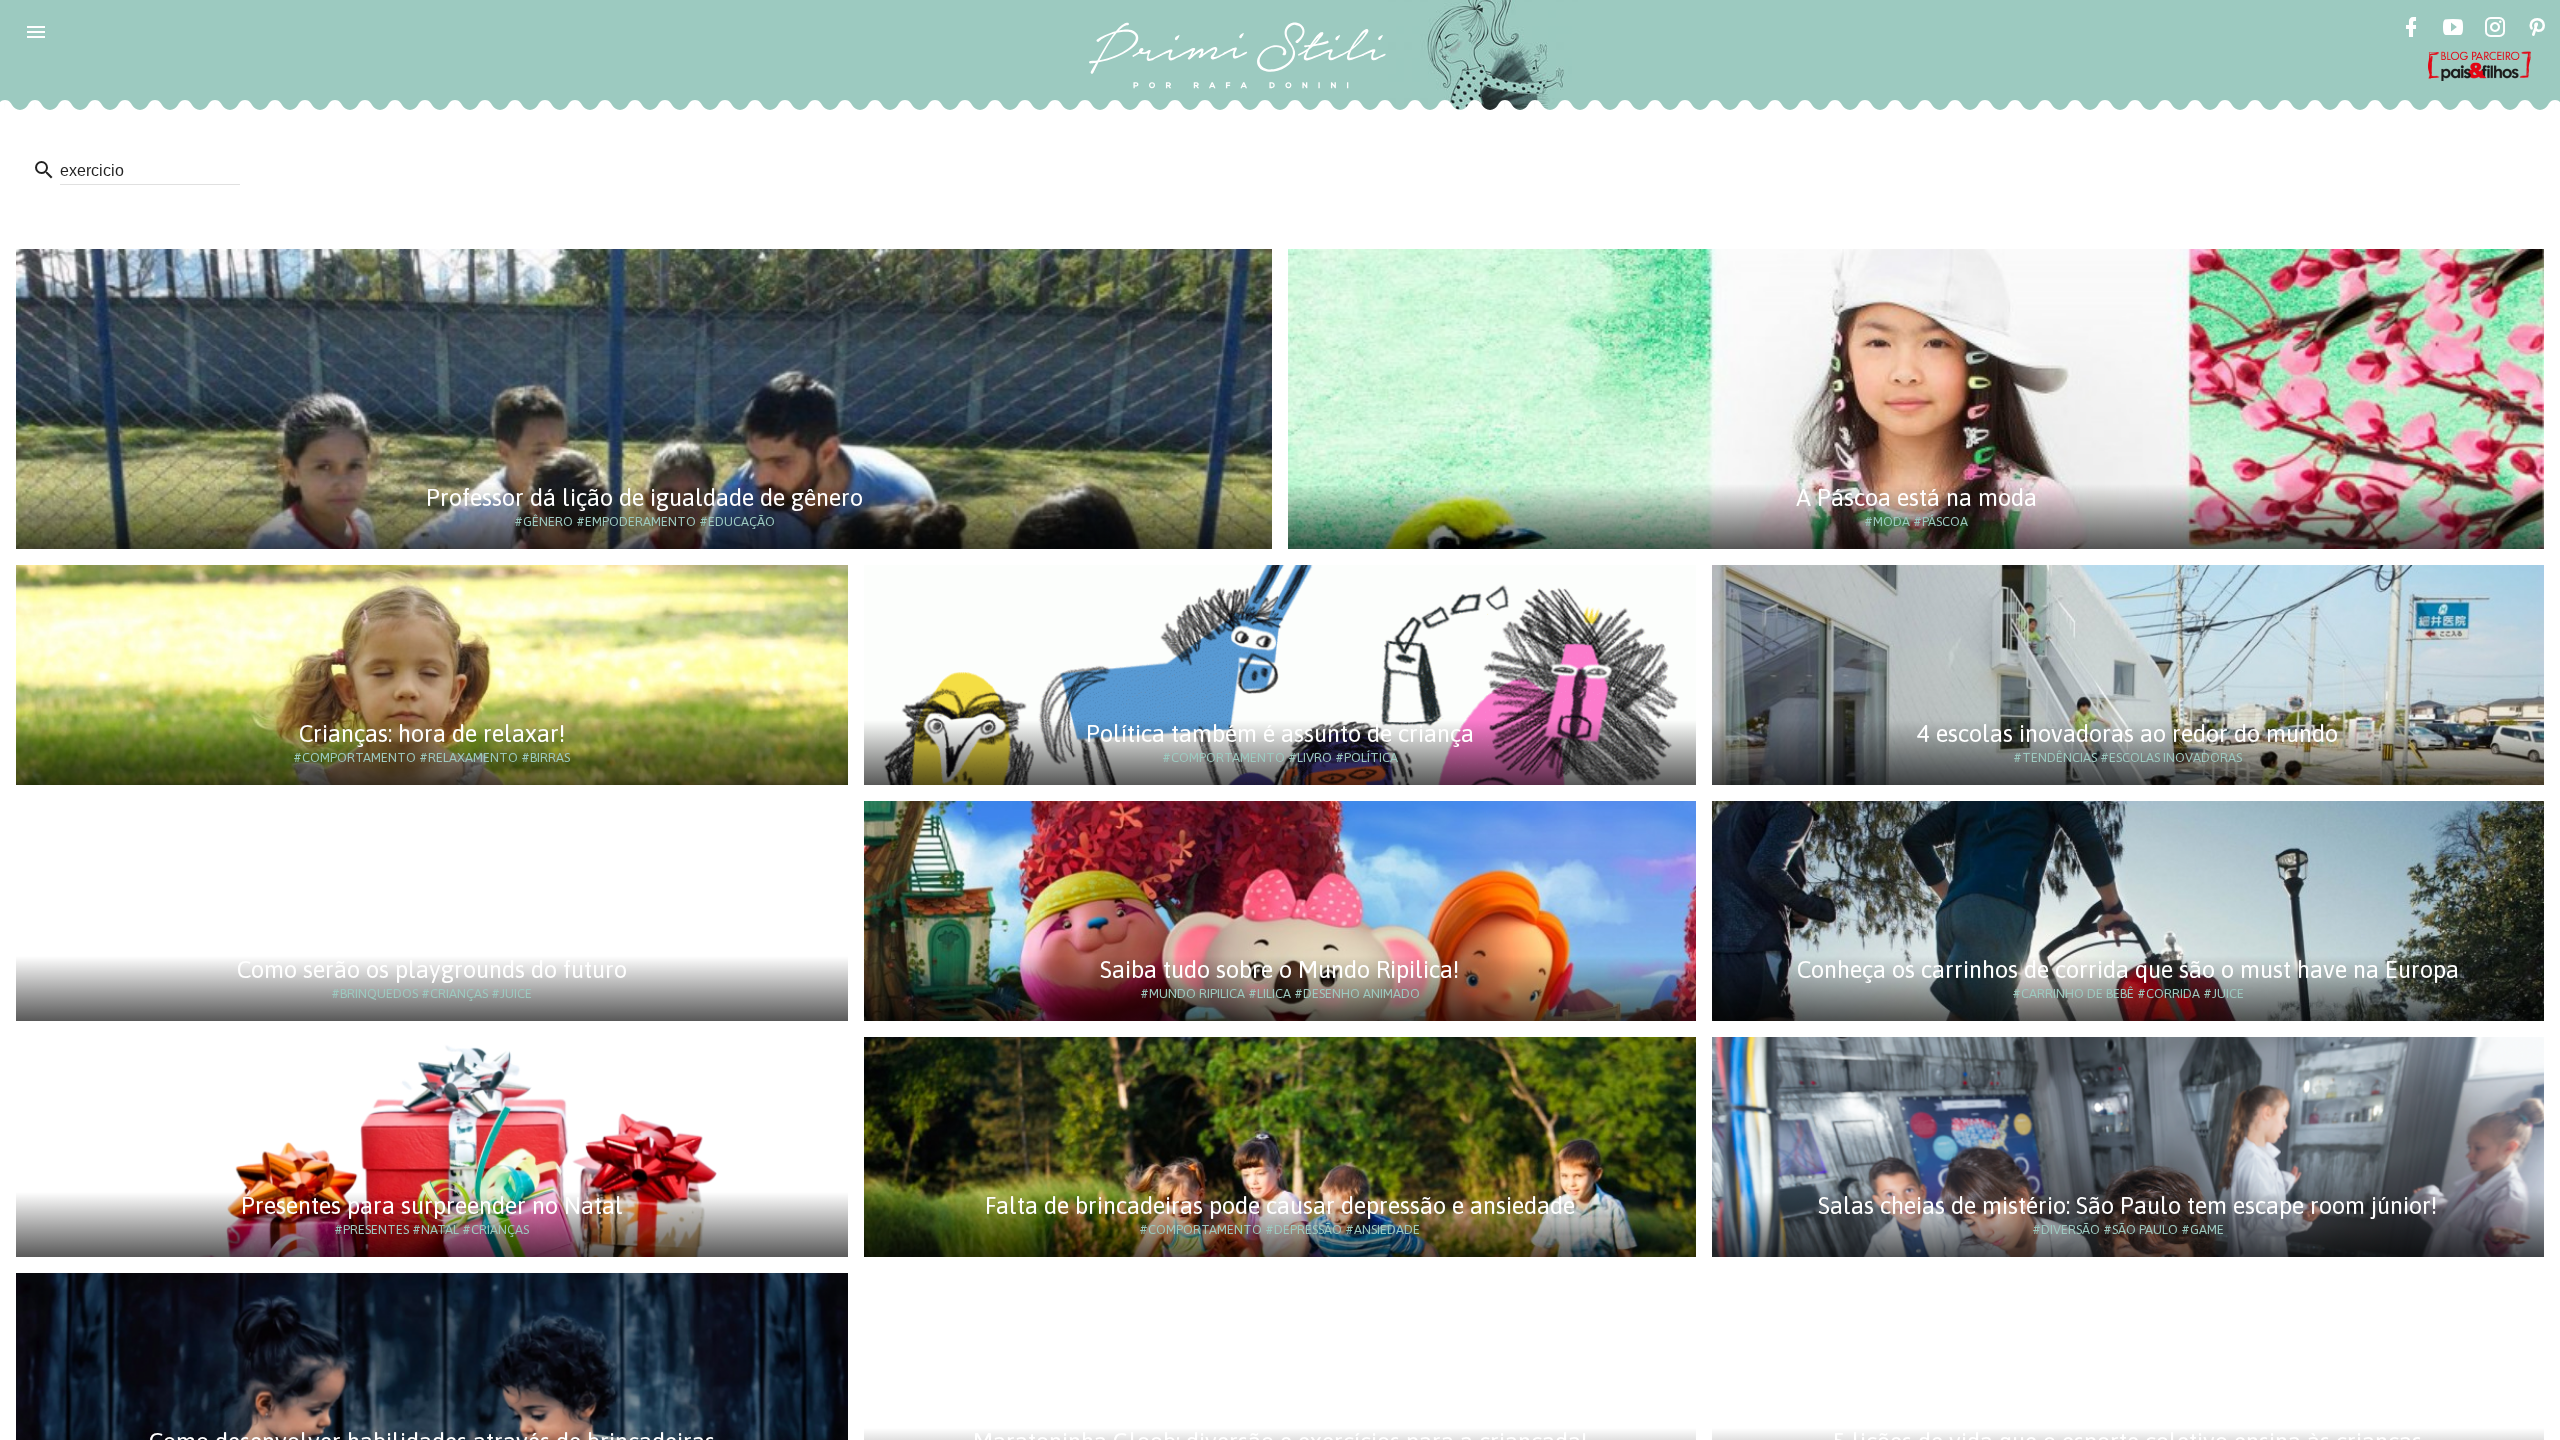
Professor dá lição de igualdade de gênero (644, 497)
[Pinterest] (2537, 30)
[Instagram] (2495, 30)
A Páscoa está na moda (1916, 497)
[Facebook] (2411, 30)
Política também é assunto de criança (1280, 733)
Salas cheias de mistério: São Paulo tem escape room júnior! (2127, 1205)
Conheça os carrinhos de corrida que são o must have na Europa (2128, 969)
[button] (36, 32)
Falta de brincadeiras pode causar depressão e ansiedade (1280, 1205)
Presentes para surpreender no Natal (432, 1205)
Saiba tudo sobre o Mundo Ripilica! (1279, 969)
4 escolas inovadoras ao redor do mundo (2127, 733)
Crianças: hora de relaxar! (432, 733)
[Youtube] (2453, 30)
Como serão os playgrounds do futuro (432, 969)
